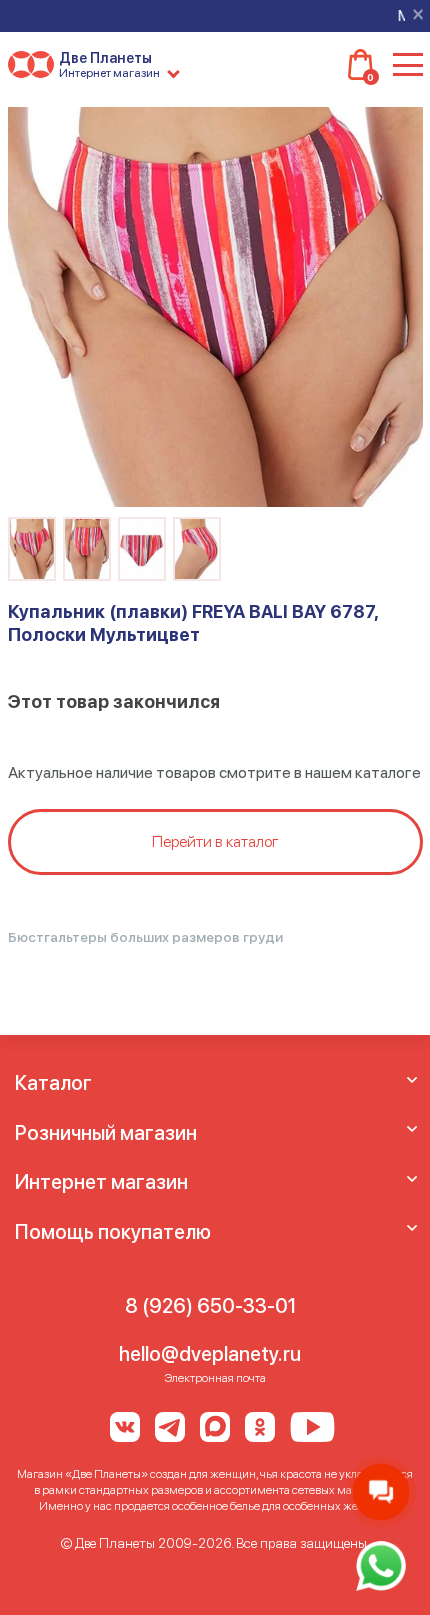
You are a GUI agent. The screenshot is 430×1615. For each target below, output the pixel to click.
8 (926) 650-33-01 (210, 1306)
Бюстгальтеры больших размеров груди (145, 937)
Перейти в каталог (215, 841)
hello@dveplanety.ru (210, 1354)
